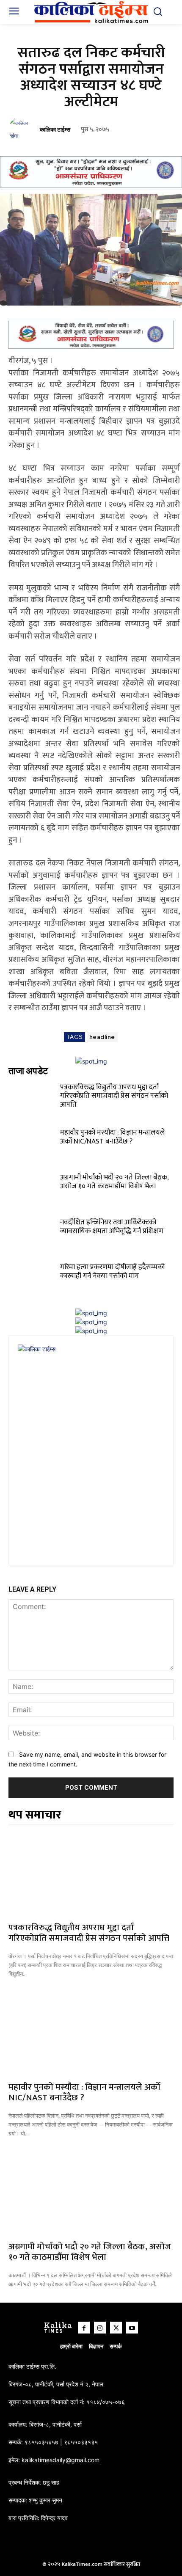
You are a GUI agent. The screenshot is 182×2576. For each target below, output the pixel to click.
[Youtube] (132, 2328)
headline (102, 1037)
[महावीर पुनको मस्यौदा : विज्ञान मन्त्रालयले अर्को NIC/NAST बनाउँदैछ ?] (33, 1142)
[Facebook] (84, 2328)
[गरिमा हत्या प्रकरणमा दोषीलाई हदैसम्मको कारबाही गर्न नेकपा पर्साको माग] (33, 1277)
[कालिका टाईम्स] (22, 129)
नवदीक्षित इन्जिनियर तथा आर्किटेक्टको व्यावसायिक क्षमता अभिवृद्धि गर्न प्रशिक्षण (112, 1226)
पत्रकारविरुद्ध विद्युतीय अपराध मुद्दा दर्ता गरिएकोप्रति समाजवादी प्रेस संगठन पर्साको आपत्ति (114, 1096)
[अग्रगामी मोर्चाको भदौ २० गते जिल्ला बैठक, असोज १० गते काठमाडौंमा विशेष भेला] (33, 1187)
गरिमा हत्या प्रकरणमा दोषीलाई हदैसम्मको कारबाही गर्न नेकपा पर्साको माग (112, 1271)
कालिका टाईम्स (55, 130)
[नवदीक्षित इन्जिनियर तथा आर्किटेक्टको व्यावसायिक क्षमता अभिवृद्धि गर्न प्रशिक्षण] (33, 1232)
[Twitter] (116, 2328)
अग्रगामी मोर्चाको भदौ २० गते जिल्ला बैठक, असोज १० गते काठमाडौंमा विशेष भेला (114, 1182)
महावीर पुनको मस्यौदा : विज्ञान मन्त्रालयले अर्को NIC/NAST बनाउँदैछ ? (113, 1137)
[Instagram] (100, 2328)
